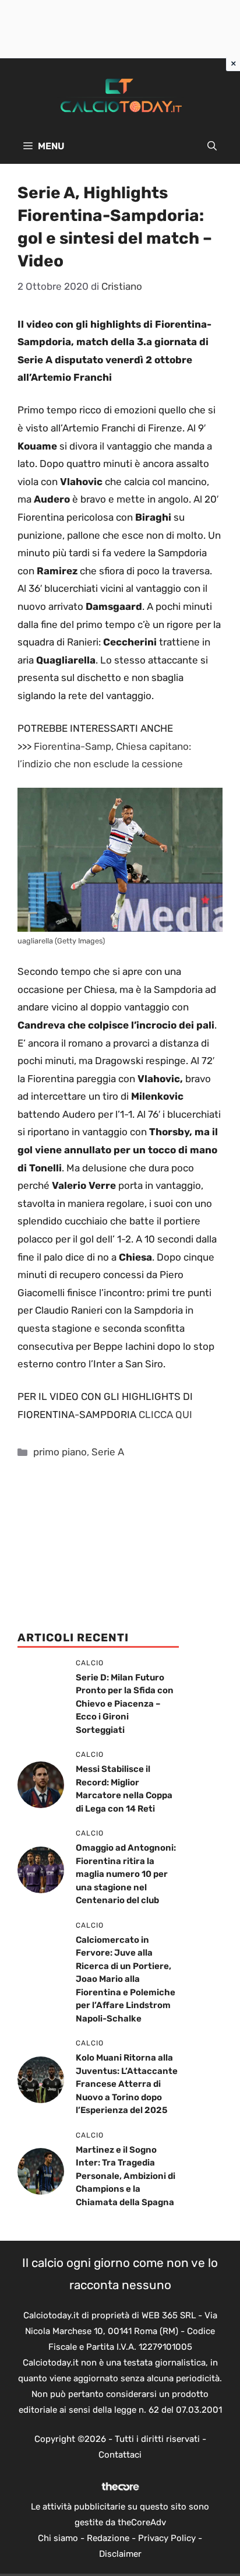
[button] (212, 146)
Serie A (108, 1452)
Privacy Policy (167, 2538)
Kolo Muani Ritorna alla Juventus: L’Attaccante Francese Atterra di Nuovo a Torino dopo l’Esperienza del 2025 (127, 2084)
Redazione (108, 2538)
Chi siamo (58, 2538)
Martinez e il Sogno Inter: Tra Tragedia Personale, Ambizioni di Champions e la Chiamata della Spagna (126, 2176)
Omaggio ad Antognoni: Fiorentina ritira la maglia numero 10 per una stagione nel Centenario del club (126, 1874)
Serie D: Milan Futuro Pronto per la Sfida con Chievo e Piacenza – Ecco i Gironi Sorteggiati (125, 1704)
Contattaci (120, 2455)
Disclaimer (120, 2554)
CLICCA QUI (165, 1415)
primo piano (60, 1452)
